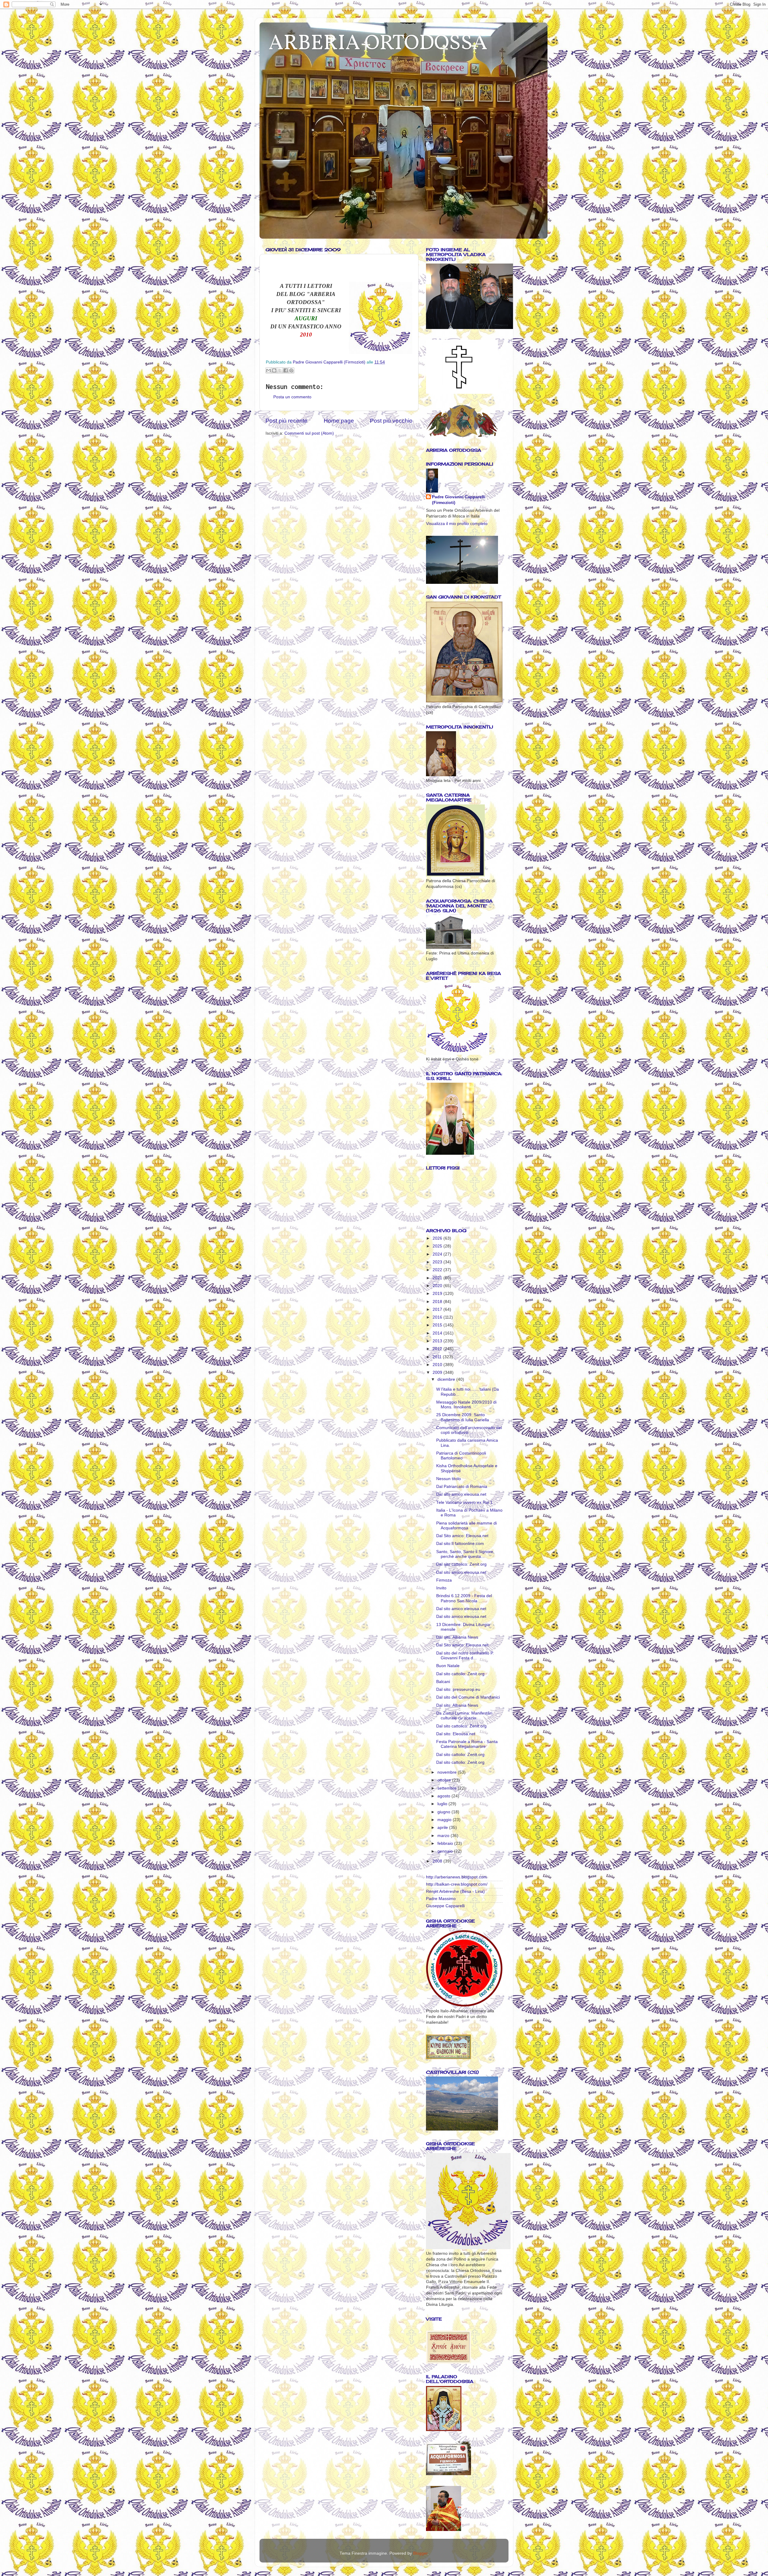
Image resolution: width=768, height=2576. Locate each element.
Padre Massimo (441, 1899)
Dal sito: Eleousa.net (456, 1734)
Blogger (420, 2553)
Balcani (443, 1682)
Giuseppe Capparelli (445, 1906)
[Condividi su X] (280, 370)
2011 (438, 1357)
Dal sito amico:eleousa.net (461, 1494)
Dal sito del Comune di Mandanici (468, 1697)
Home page (339, 421)
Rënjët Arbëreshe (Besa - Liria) (455, 1891)
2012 (438, 1349)
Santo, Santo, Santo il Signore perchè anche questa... (465, 1554)
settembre (448, 1788)
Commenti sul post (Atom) (309, 433)
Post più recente (286, 421)
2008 (438, 1861)
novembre (448, 1772)
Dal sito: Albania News (457, 1637)
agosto (444, 1796)
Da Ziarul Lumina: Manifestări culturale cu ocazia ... (464, 1716)
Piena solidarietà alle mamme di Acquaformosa (466, 1526)
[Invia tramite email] (268, 370)
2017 (438, 1309)
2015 (438, 1325)
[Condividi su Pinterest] (291, 370)
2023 (438, 1262)
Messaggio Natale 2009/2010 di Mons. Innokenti (466, 1405)
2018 (438, 1302)
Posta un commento (292, 397)
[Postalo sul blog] (274, 370)
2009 (438, 1372)
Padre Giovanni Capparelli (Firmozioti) (459, 500)
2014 (438, 1333)
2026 (438, 1238)
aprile (443, 1828)
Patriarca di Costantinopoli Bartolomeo (461, 1456)
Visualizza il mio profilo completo (457, 524)
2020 (438, 1286)
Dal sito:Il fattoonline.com (460, 1544)
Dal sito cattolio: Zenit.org (460, 1674)
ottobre (445, 1780)
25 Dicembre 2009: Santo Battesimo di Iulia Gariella (463, 1417)
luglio (443, 1804)
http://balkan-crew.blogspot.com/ (457, 1884)
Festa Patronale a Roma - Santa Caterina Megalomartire (467, 1744)
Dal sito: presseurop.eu (458, 1689)
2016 (438, 1317)
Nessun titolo (448, 1479)
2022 (438, 1270)
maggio (445, 1820)
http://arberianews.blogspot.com (456, 1877)
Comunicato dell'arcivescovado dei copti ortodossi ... (469, 1430)
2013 (438, 1341)
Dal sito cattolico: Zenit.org (461, 1564)
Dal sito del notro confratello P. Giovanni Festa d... (465, 1656)
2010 (438, 1365)
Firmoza (444, 1580)
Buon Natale (448, 1666)
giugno (444, 1812)
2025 (438, 1246)
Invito (441, 1588)
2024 (438, 1254)
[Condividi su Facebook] (286, 370)
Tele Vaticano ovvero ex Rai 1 (464, 1502)
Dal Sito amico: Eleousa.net (462, 1536)
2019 (438, 1294)
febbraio (446, 1843)
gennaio (446, 1851)
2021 (438, 1278)
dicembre (447, 1379)
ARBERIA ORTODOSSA (378, 44)
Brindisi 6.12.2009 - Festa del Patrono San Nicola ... (464, 1598)
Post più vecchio (391, 421)
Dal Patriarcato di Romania (462, 1487)
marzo (444, 1836)
